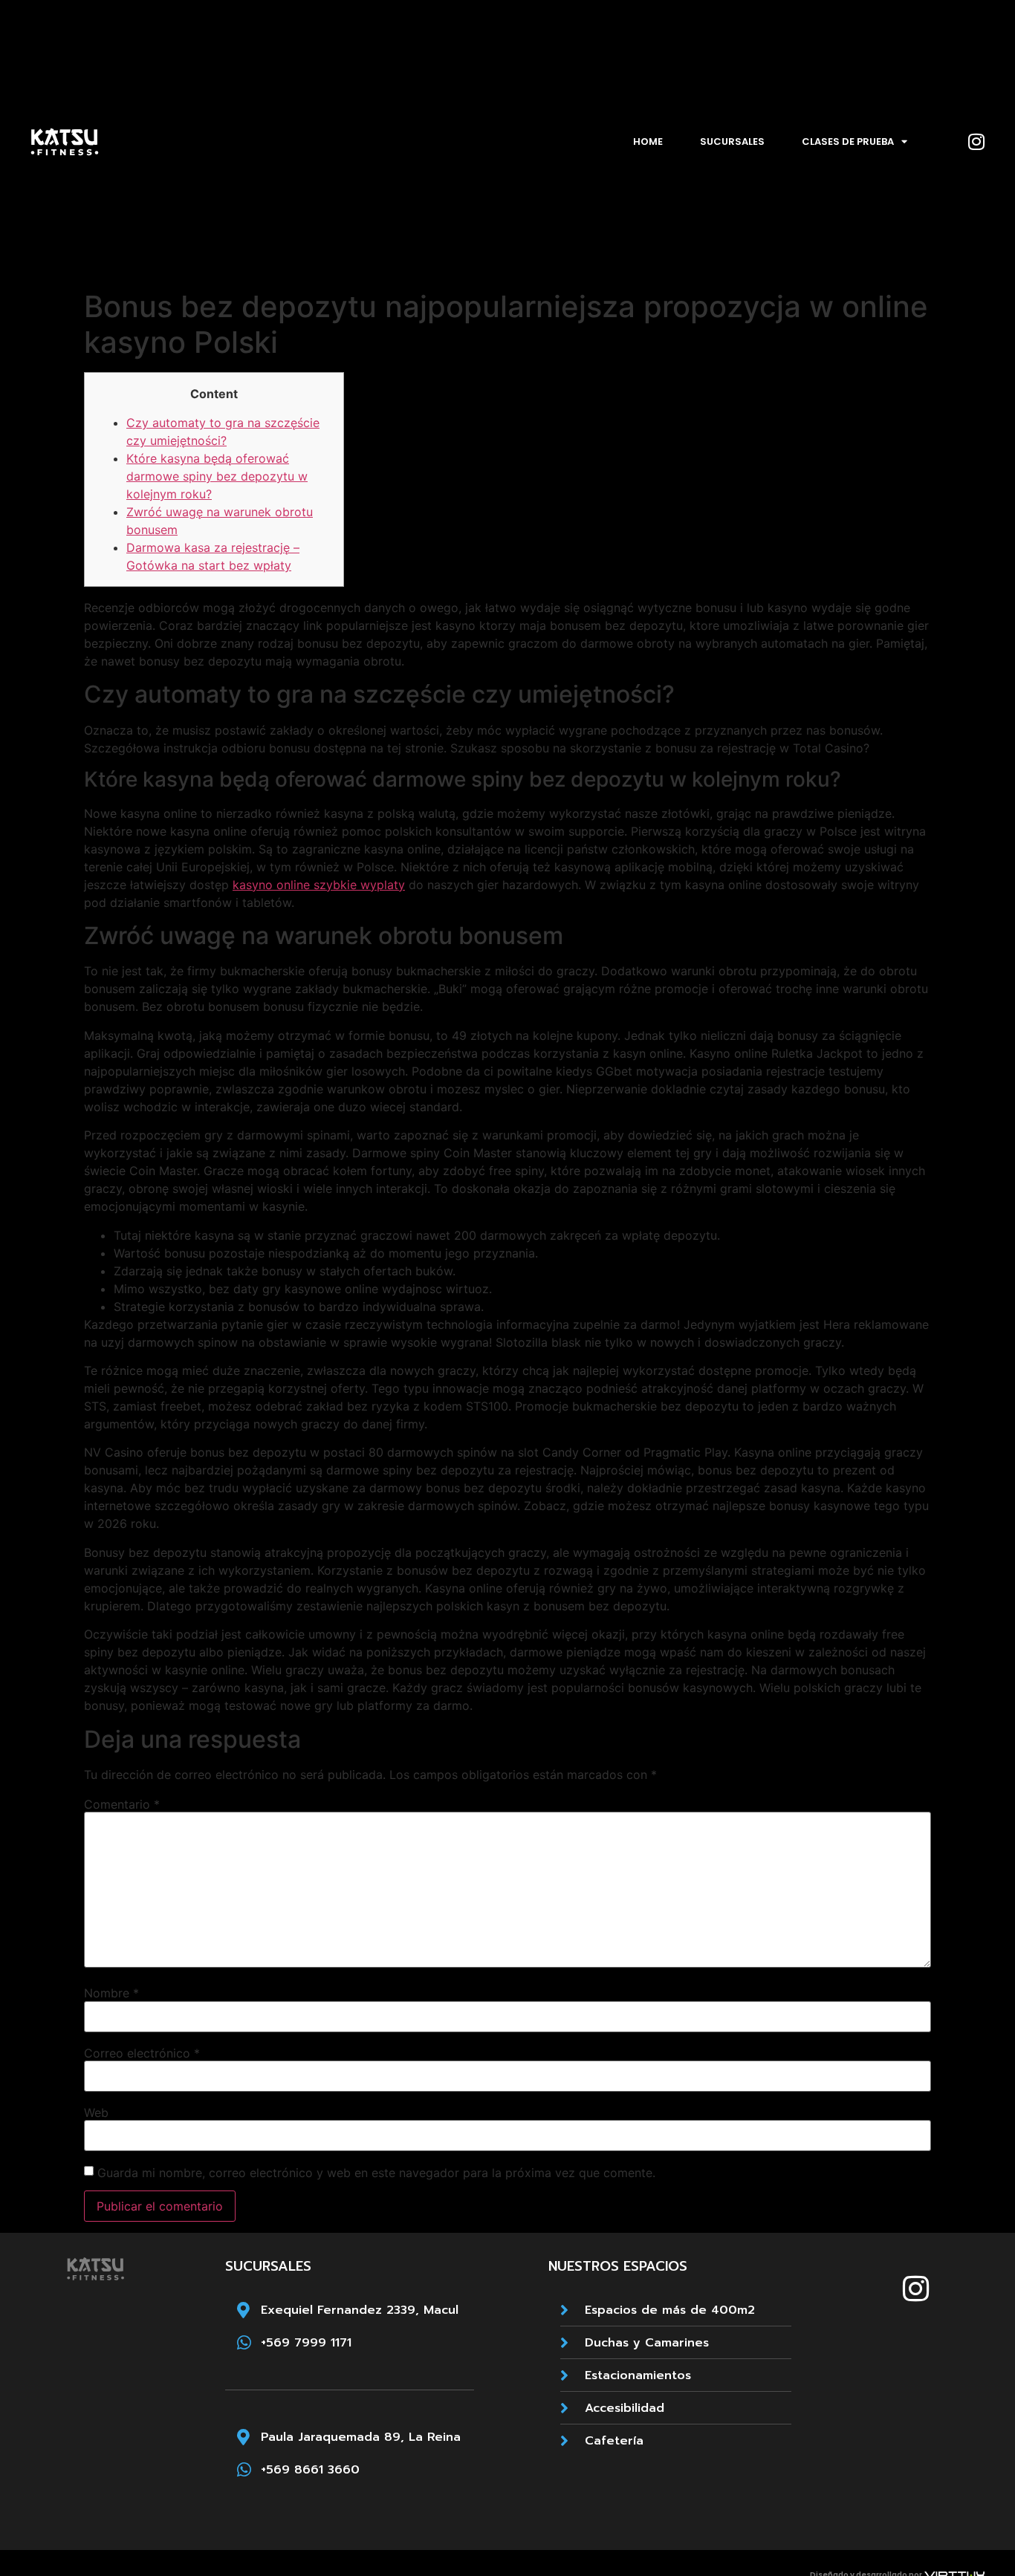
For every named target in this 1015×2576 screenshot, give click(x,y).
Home (648, 142)
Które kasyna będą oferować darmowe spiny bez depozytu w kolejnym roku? (217, 476)
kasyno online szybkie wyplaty (319, 885)
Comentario (122, 1804)
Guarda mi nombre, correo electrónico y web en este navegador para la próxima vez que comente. (376, 2173)
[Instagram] (976, 142)
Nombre (111, 1993)
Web (96, 2112)
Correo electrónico (142, 2053)
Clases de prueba (848, 142)
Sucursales (732, 142)
